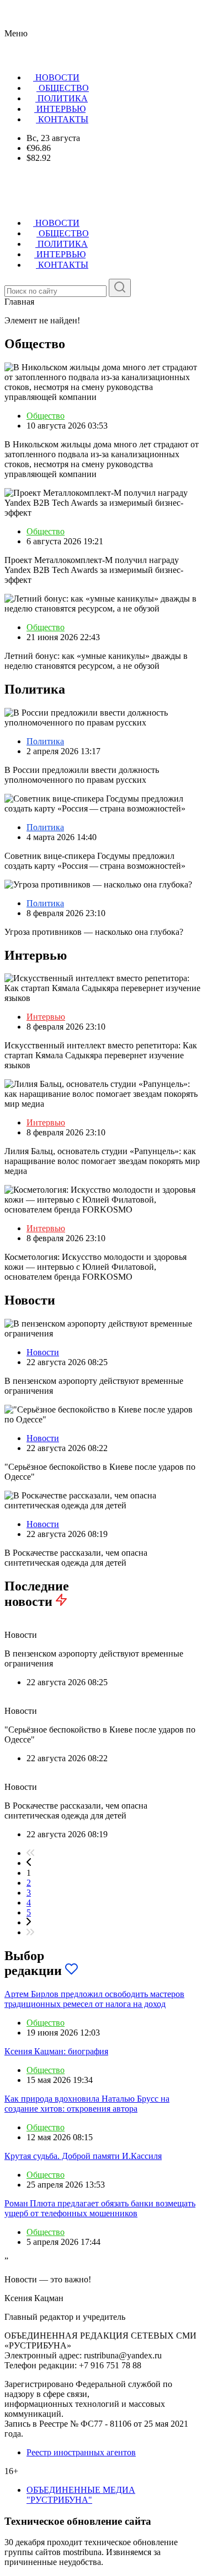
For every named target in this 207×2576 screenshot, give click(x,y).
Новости (43, 1352)
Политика (45, 741)
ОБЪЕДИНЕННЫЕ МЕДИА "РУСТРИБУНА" (81, 2495)
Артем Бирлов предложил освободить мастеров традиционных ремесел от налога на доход (94, 1999)
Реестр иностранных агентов (81, 2452)
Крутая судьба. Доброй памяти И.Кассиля (83, 2156)
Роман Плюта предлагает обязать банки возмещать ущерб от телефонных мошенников (100, 2208)
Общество (46, 416)
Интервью (46, 1017)
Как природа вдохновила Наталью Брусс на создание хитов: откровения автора (87, 2104)
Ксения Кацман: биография (56, 2051)
